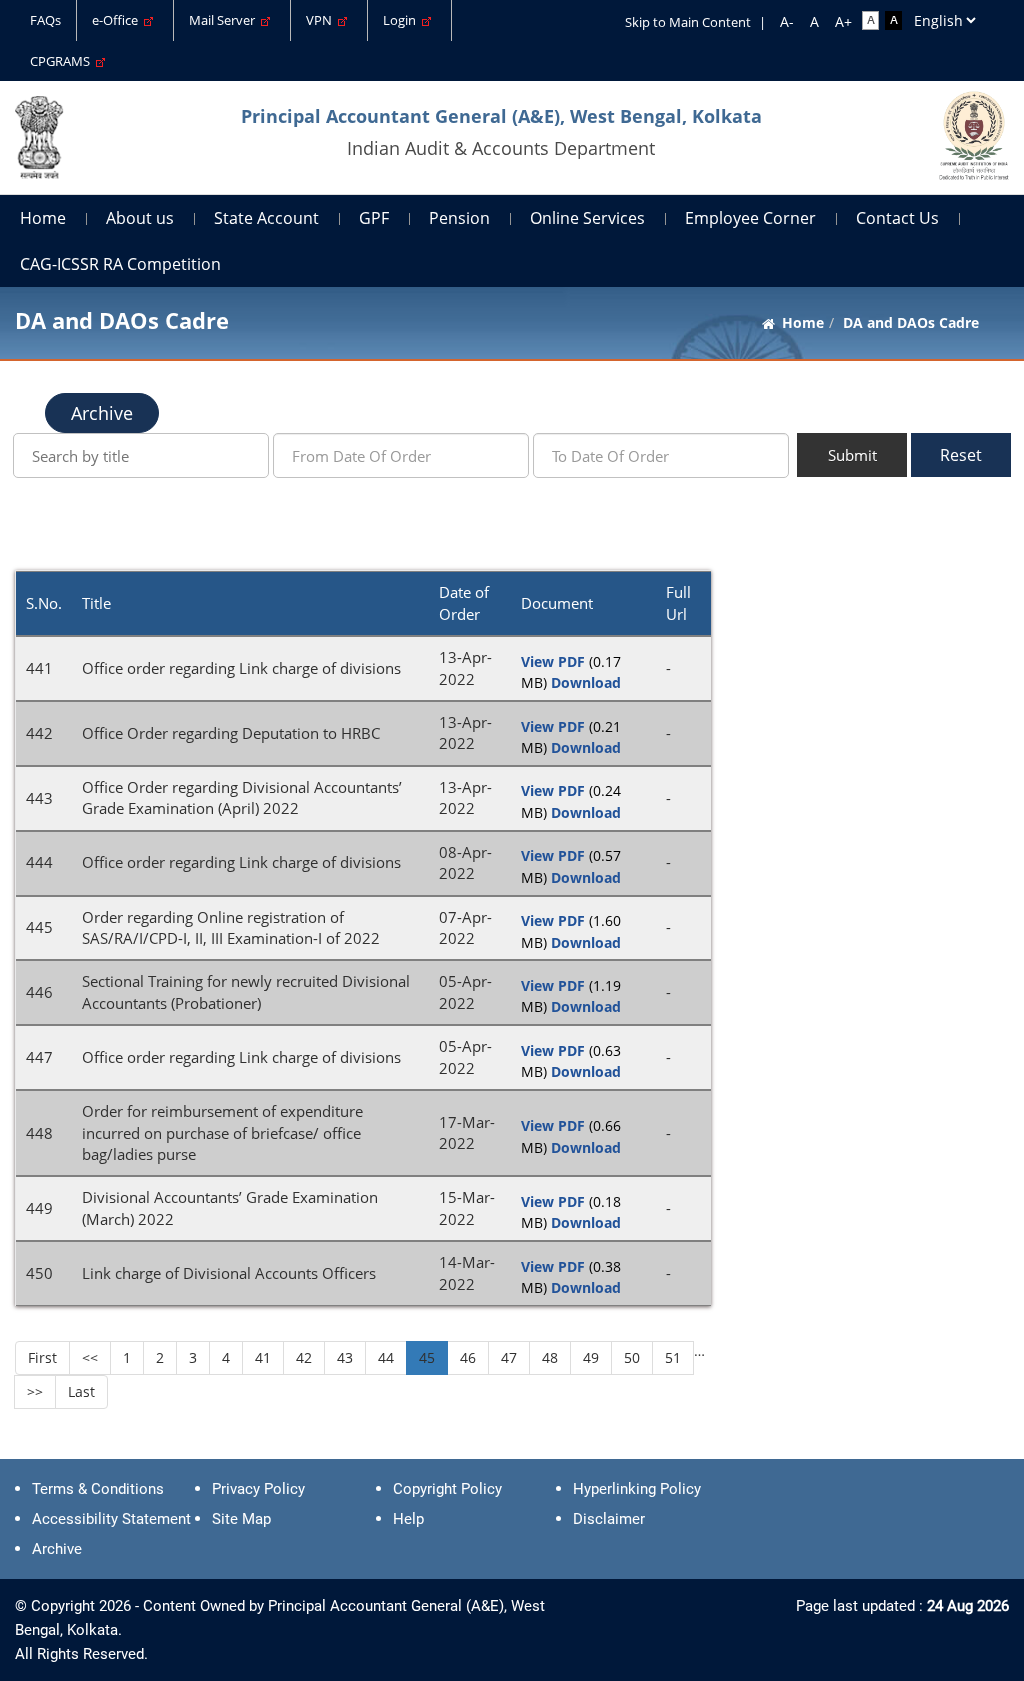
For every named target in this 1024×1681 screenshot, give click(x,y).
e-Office (118, 20)
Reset (961, 455)
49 (591, 1357)
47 (509, 1357)
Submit (852, 455)
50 (632, 1357)
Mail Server (225, 20)
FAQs (45, 20)
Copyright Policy (447, 1489)
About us (140, 218)
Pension (459, 218)
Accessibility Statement (111, 1519)
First (42, 1357)
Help (408, 1519)
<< (90, 1357)
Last (81, 1391)
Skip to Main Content (688, 22)
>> (35, 1391)
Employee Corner (750, 218)
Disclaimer (609, 1519)
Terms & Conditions (98, 1489)
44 (386, 1357)
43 (345, 1357)
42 (304, 1357)
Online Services (587, 218)
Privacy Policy (258, 1489)
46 (468, 1357)
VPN (322, 20)
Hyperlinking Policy (637, 1489)
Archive (102, 413)
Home (43, 218)
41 (263, 1357)
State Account (266, 218)
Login (402, 20)
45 (427, 1357)
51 (673, 1357)
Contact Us (897, 218)
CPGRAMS (63, 61)
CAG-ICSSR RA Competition (120, 264)
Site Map (241, 1519)
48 (550, 1357)
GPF (374, 218)
